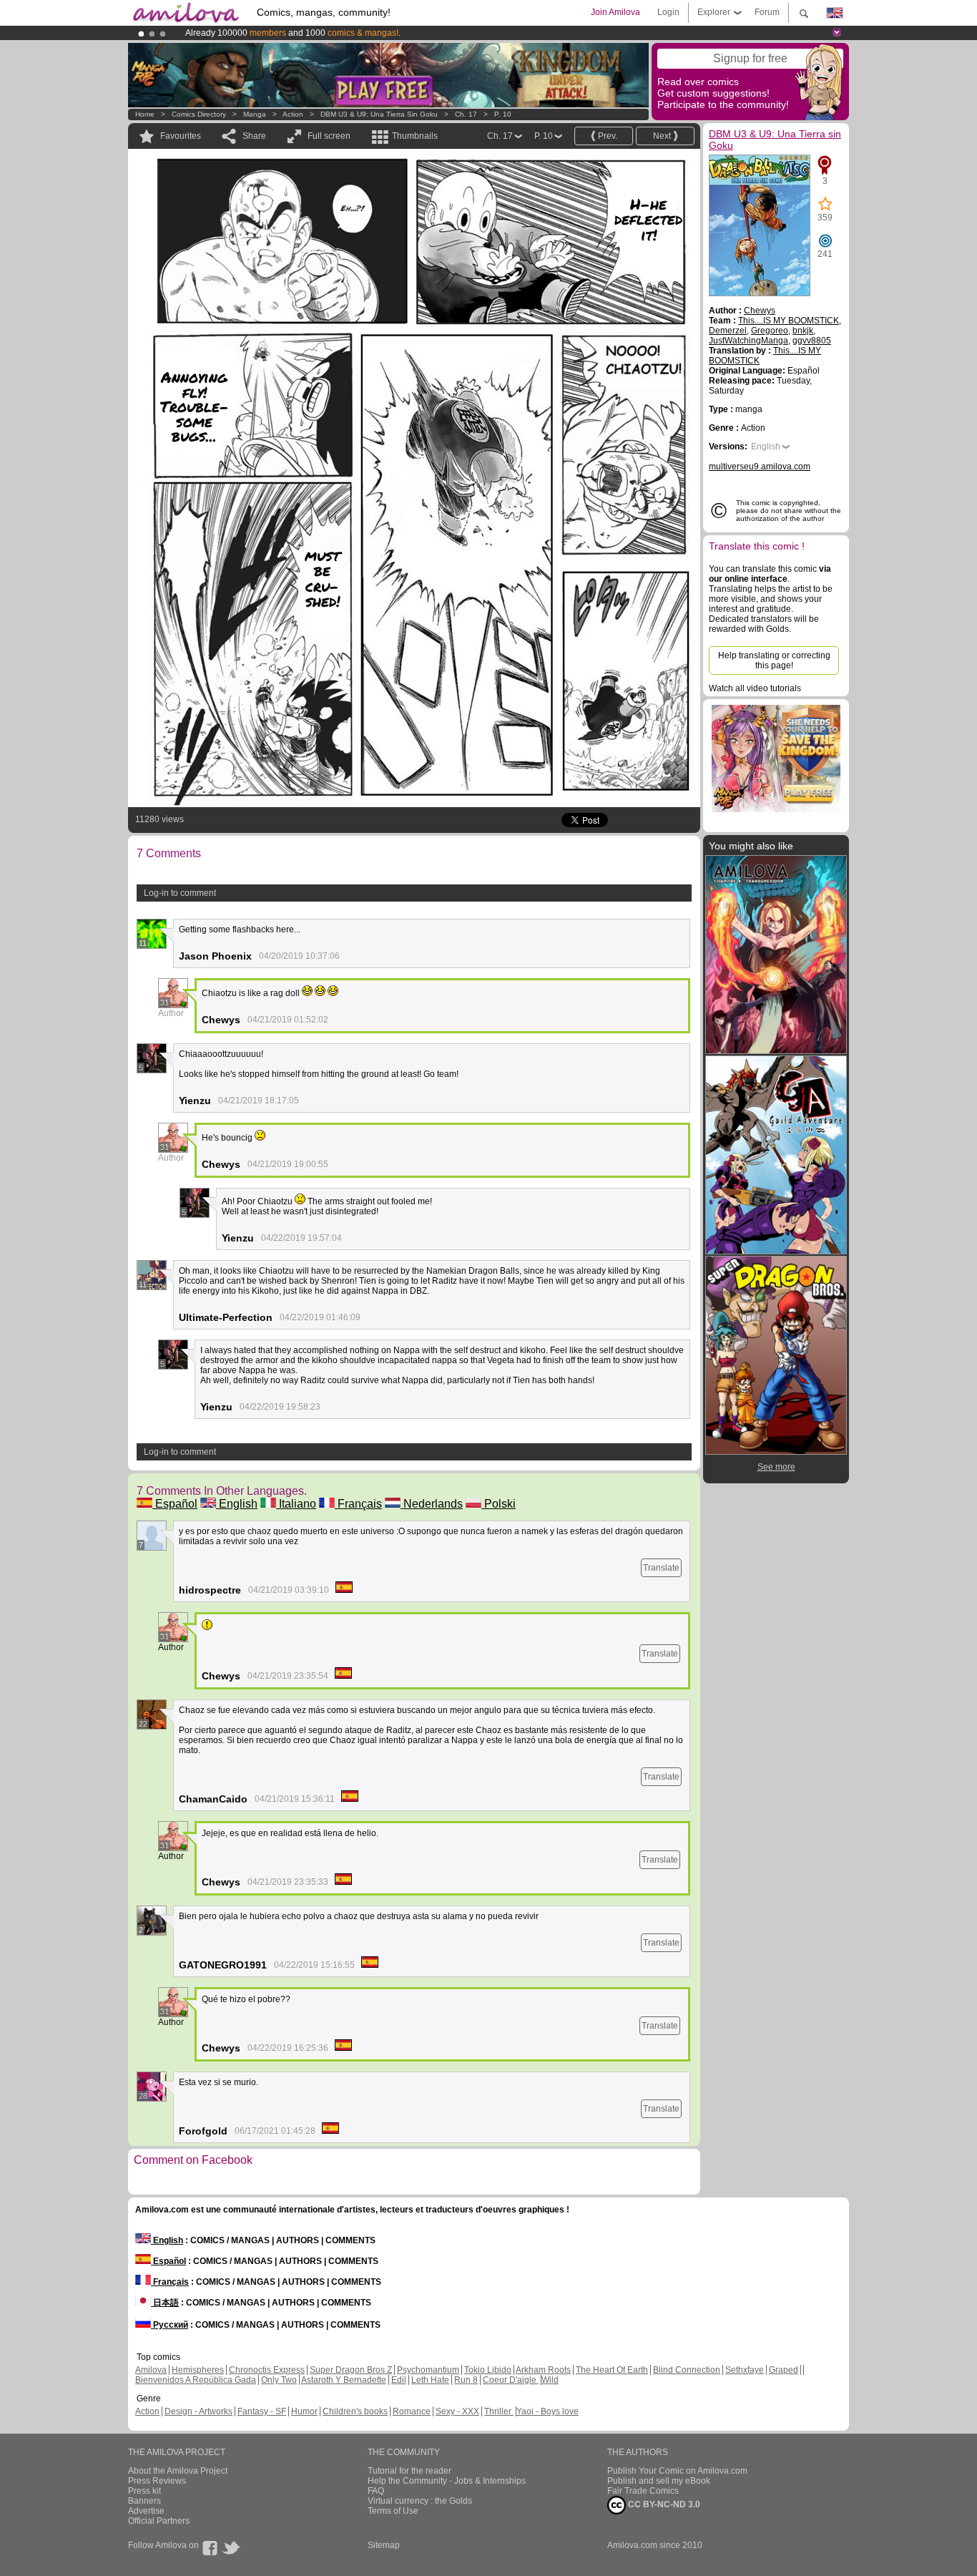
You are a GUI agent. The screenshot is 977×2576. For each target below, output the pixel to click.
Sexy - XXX (457, 2411)
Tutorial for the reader (409, 2471)
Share (254, 136)
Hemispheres (198, 2370)
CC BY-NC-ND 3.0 (663, 2504)
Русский (170, 2325)
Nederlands (432, 1504)
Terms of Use (393, 2511)
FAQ (376, 2491)
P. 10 (503, 114)
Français (358, 1504)
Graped (784, 2370)
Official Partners (159, 2521)
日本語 (165, 2303)
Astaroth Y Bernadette (344, 2380)
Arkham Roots (543, 2370)
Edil (399, 2380)
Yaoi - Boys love (548, 2411)
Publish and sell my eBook (659, 2481)
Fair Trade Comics (643, 2491)
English (237, 1504)
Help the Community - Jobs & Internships (447, 2481)
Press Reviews (157, 2481)
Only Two (279, 2380)
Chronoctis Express (267, 2370)
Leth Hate (430, 2380)
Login (668, 12)
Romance (412, 2411)
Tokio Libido (488, 2370)
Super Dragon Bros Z (351, 2370)
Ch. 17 (466, 114)
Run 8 (466, 2380)
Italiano (296, 1504)
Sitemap (384, 2545)
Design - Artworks (198, 2411)
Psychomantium (428, 2370)
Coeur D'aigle (511, 2380)
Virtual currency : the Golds (420, 2501)
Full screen (329, 136)
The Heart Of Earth (612, 2370)
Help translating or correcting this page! (774, 660)
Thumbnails (415, 136)
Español (175, 1504)
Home (145, 114)
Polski (499, 1504)
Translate (661, 1568)
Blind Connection (687, 2370)
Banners (144, 2501)
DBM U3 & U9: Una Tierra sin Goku (379, 114)
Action (293, 114)
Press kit (144, 2491)
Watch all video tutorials (755, 688)
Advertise (146, 2511)
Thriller (499, 2411)
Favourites (181, 136)
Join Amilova (615, 12)
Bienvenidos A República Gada (196, 2380)
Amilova (151, 2370)
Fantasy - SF (262, 2411)
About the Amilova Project (178, 2471)
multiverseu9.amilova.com (760, 467)
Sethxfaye (745, 2370)
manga (255, 114)
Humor (304, 2411)
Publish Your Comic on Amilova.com (677, 2471)
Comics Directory (199, 114)
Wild (550, 2380)
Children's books (355, 2411)
